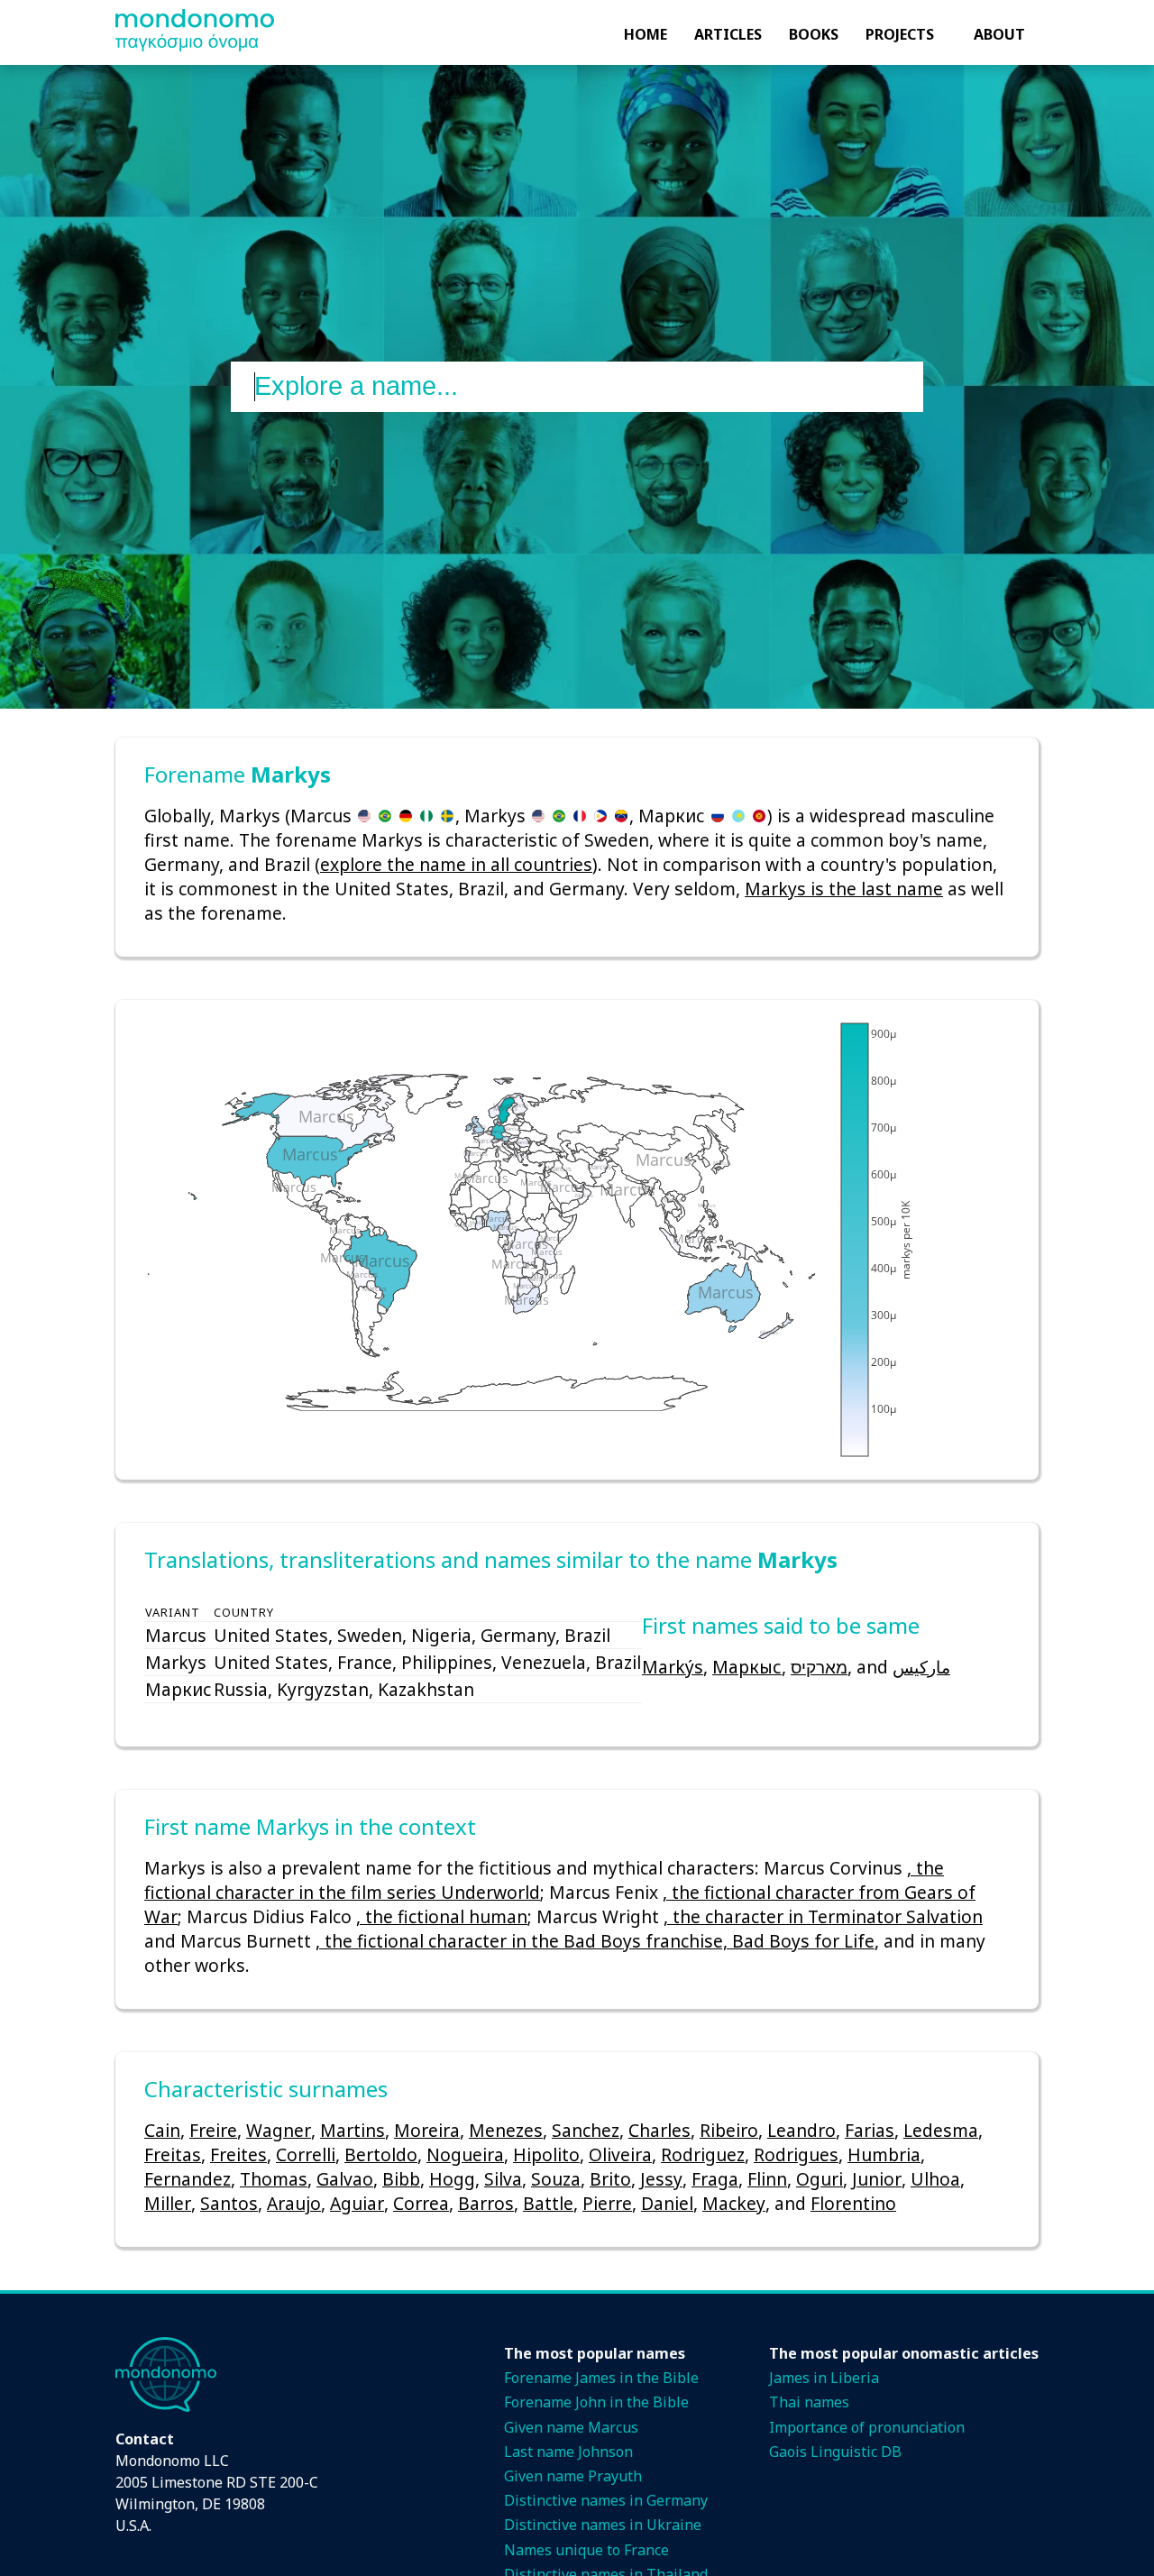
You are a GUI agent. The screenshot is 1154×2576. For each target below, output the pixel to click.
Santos (229, 2203)
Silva (503, 2179)
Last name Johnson (568, 2452)
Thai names (809, 2402)
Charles (659, 2130)
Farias (870, 2130)
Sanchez (586, 2130)
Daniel (667, 2203)
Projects (900, 34)
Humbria (884, 2154)
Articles (728, 34)
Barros (486, 2203)
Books (814, 34)
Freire (213, 2130)
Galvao (345, 2179)
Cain (162, 2130)
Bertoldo (381, 2154)
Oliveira (620, 2154)
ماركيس (921, 1667)
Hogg (452, 2179)
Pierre (607, 2203)
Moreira (427, 2130)
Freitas (173, 2154)
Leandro (801, 2130)
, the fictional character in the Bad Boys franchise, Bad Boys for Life (595, 1941)
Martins (353, 2130)
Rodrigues (796, 2154)
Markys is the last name (844, 889)
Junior (877, 2179)
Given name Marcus (571, 2427)
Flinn (767, 2179)
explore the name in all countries (456, 864)
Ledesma (941, 2130)
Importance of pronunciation (867, 2427)
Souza (556, 2179)
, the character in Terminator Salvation (823, 1916)
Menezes (506, 2130)
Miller (168, 2203)
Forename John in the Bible (596, 2402)
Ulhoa (935, 2179)
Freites (238, 2154)
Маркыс (747, 1667)
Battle (548, 2203)
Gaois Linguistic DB (835, 2452)
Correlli (306, 2154)
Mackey (734, 2203)
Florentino (853, 2203)
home (646, 34)
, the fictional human (442, 1916)
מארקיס (819, 1667)
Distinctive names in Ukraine (603, 2525)
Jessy (661, 2179)
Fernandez (188, 2179)
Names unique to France (586, 2550)
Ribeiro (729, 2130)
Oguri (820, 2179)
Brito (610, 2179)
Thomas (274, 2179)
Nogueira (465, 2154)
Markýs (673, 1667)
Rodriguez (703, 2154)
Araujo (294, 2203)
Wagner (279, 2130)
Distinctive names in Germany (606, 2500)
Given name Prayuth (573, 2476)
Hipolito (546, 2154)
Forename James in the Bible (601, 2378)
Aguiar (357, 2203)
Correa (421, 2203)
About (999, 34)
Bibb (401, 2179)
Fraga (715, 2179)
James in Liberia (824, 2378)
